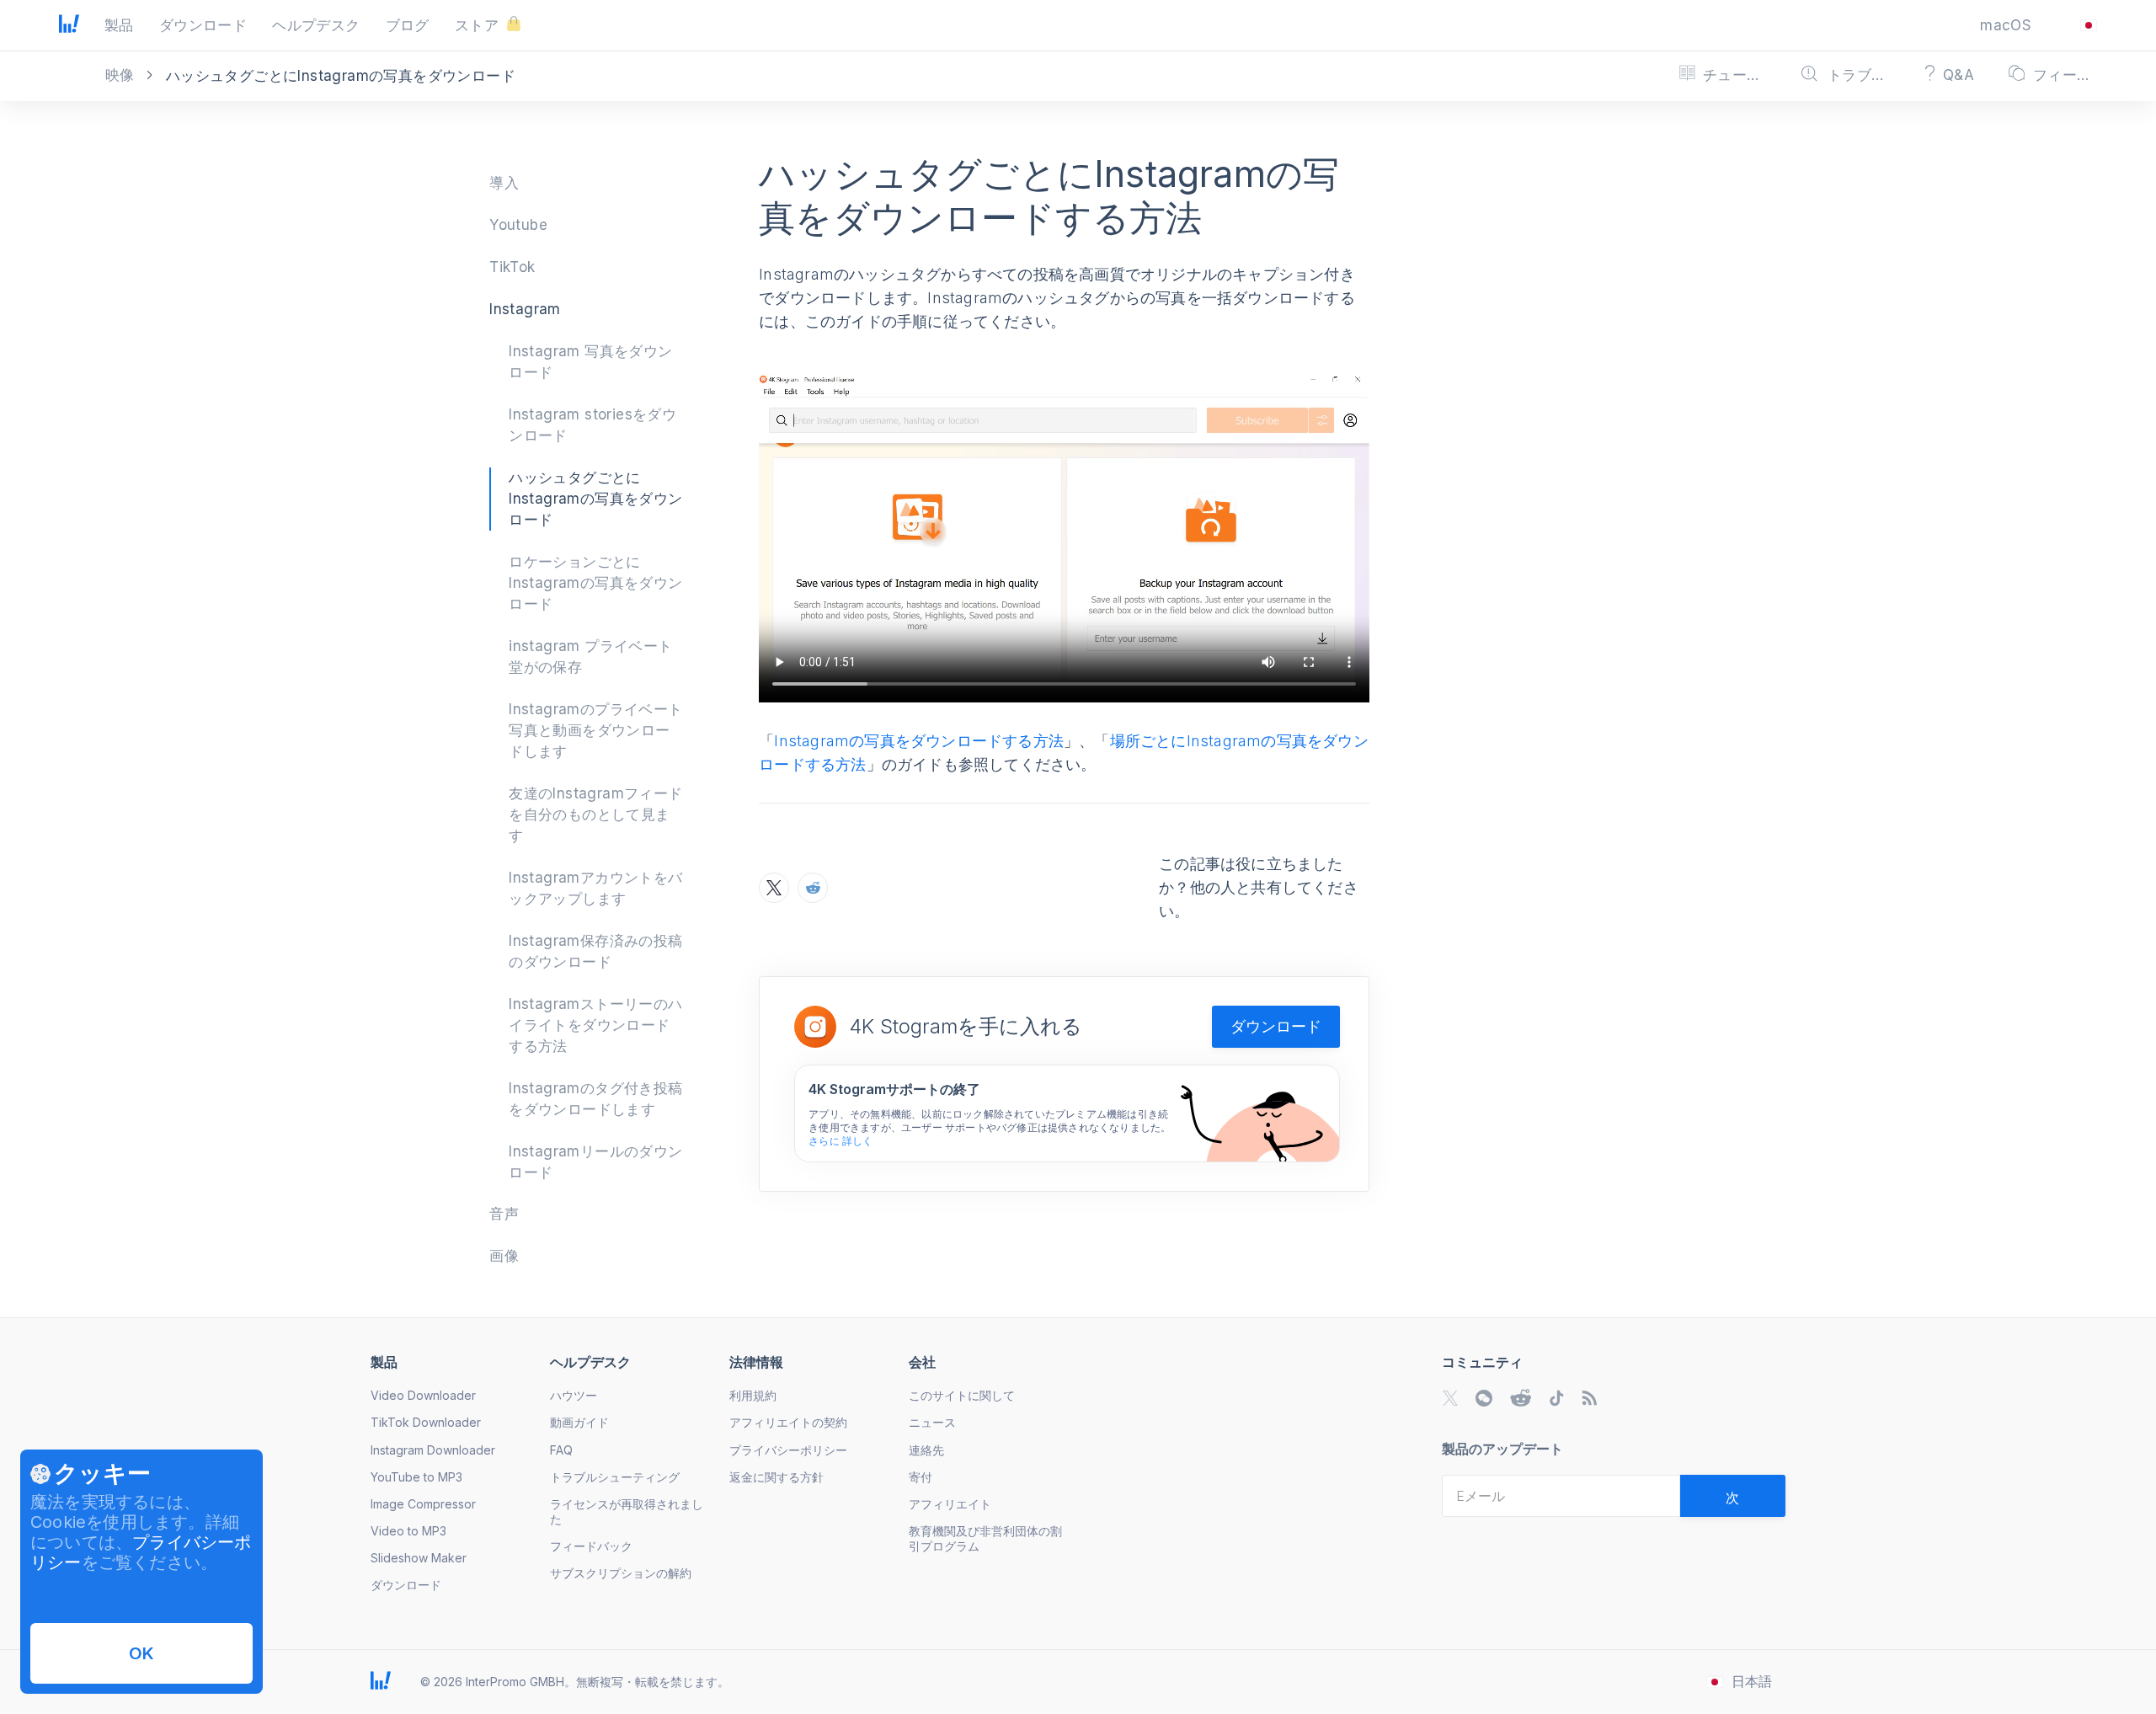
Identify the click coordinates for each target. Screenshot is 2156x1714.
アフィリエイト (950, 1504)
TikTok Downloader (426, 1422)
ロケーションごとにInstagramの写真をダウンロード (595, 583)
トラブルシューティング (615, 1477)
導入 (504, 183)
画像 (504, 1256)
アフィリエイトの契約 (788, 1422)
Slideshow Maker (419, 1558)
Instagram (525, 309)
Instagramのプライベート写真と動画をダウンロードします (595, 730)
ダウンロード (1276, 1026)
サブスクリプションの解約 (621, 1573)
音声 (504, 1214)
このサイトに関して (962, 1395)
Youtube (518, 225)
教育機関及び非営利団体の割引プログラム (985, 1538)
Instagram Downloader (433, 1450)
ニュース (932, 1422)
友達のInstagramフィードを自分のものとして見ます (595, 814)
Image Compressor (423, 1504)
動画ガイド (579, 1422)
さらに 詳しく (841, 1141)
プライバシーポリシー (788, 1450)
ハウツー (574, 1395)
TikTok (512, 267)
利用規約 (753, 1395)
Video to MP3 (408, 1531)
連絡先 (926, 1450)
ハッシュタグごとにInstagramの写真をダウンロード (595, 499)
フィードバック (591, 1546)
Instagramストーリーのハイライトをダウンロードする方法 (595, 1025)
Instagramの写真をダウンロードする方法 (919, 741)
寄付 (921, 1477)
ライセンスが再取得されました (627, 1511)
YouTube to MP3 (416, 1477)
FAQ (561, 1450)
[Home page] (69, 28)
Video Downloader (423, 1395)
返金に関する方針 (776, 1477)
